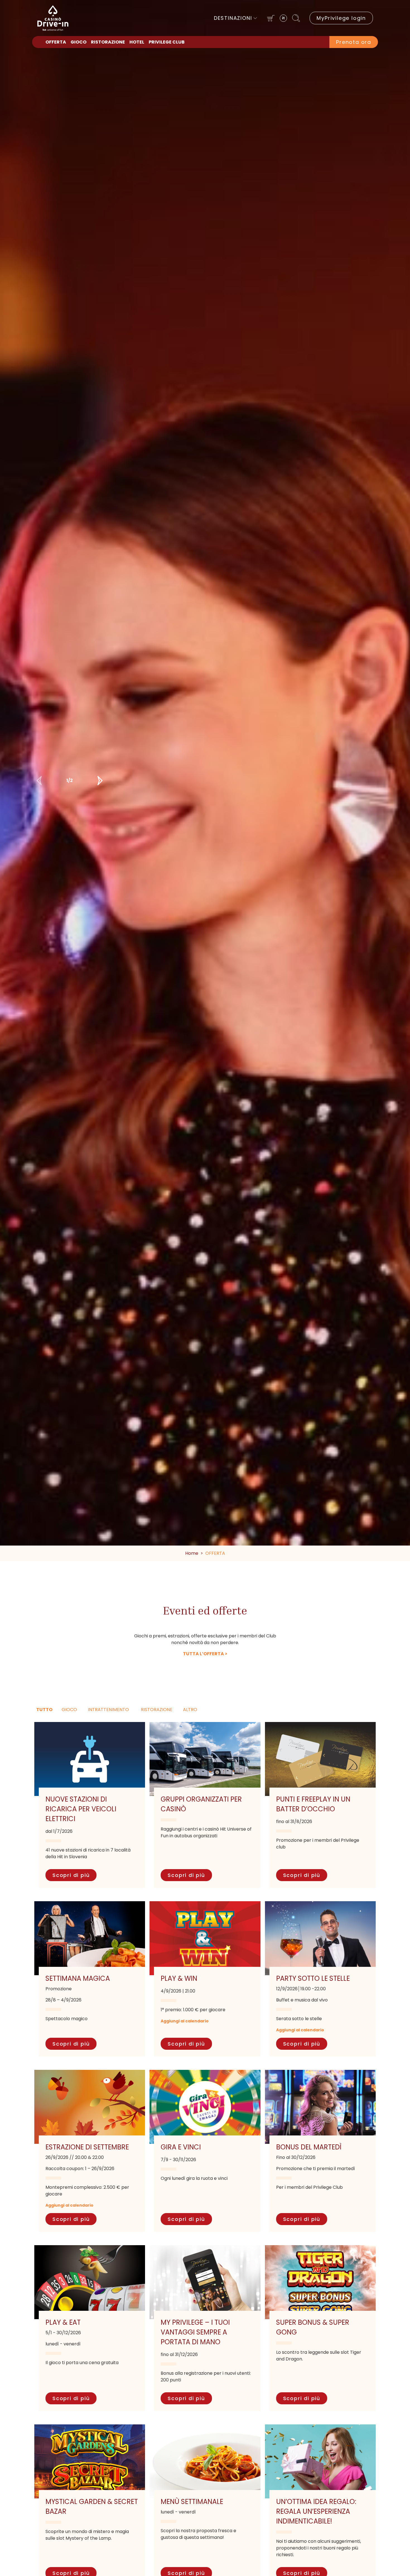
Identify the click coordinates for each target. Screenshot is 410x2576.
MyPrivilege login (341, 18)
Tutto (44, 1710)
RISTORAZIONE (108, 42)
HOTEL (137, 42)
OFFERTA (56, 42)
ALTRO (190, 1710)
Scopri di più (71, 1875)
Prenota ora (354, 42)
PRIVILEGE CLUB (167, 42)
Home (192, 1553)
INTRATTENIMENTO (108, 1710)
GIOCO (79, 42)
